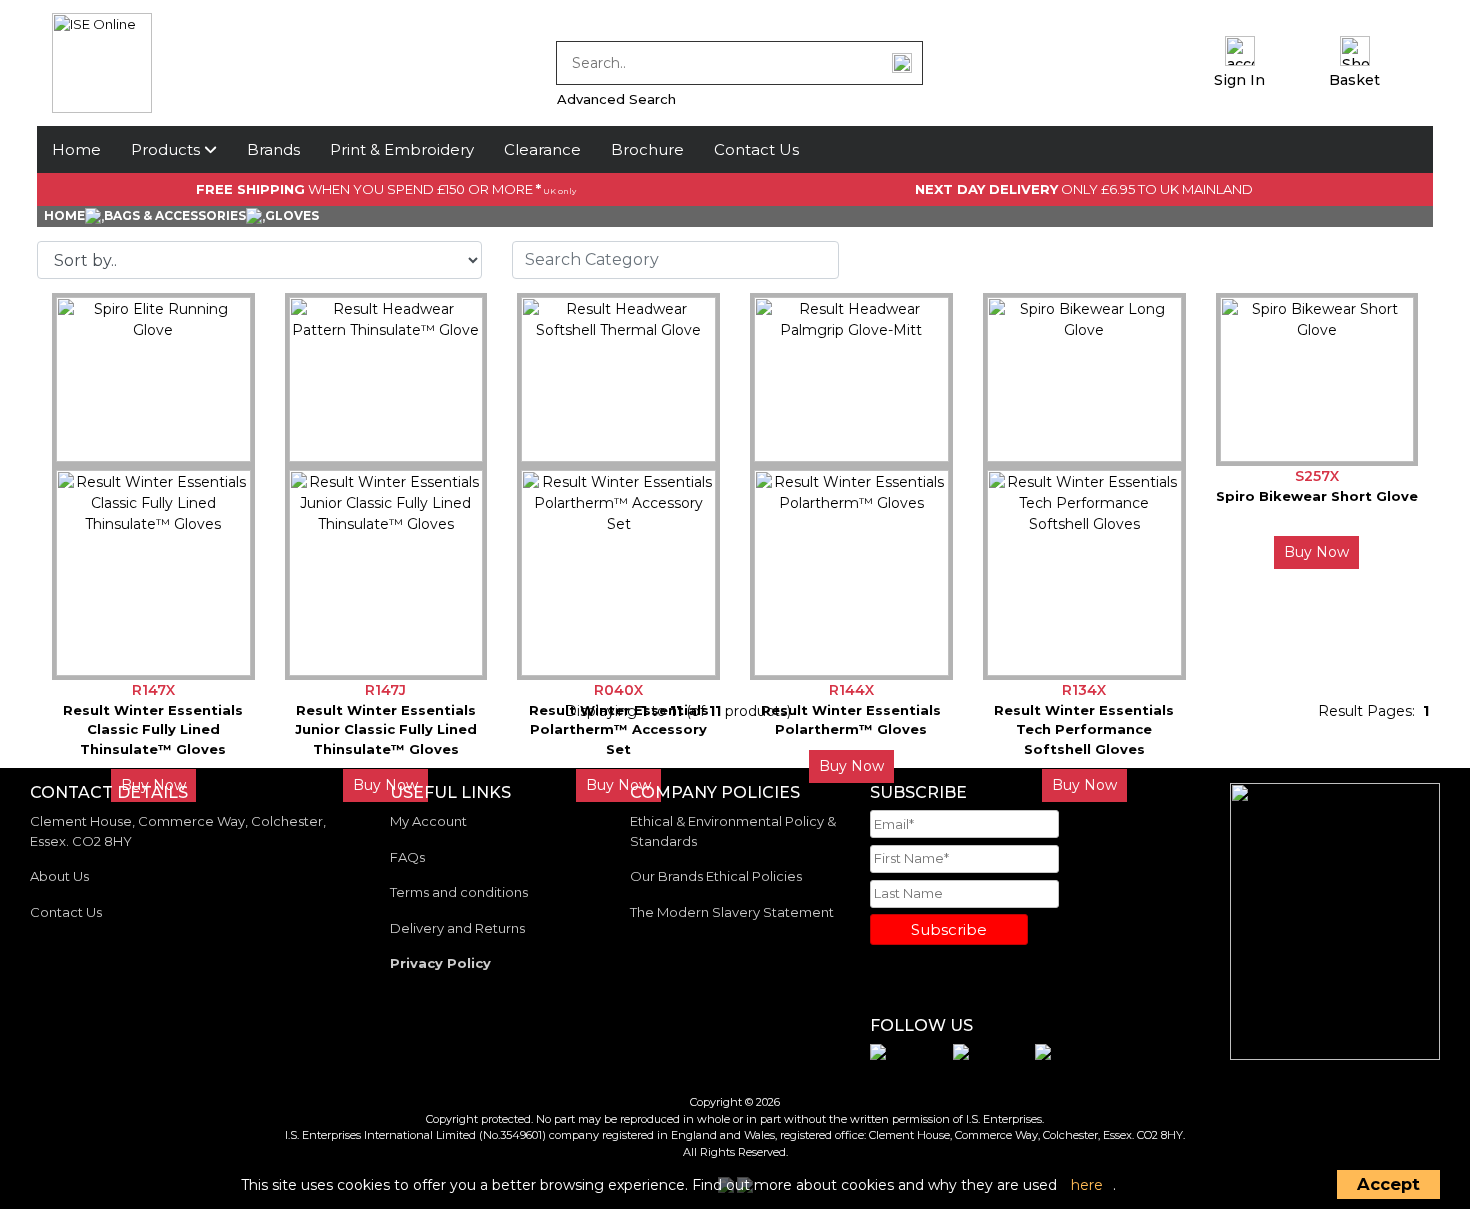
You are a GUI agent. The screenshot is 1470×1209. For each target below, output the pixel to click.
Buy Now (1316, 552)
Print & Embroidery (402, 149)
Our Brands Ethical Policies (716, 876)
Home (76, 149)
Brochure (647, 149)
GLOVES (292, 215)
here (1087, 1185)
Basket (1354, 80)
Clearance (542, 149)
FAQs (407, 857)
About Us (59, 876)
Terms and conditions (459, 892)
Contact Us (756, 149)
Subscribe (949, 929)
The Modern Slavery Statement (732, 912)
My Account (428, 821)
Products (167, 149)
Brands (273, 149)
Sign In (1239, 80)
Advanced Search (616, 99)
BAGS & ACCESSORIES (175, 215)
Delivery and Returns (457, 928)
